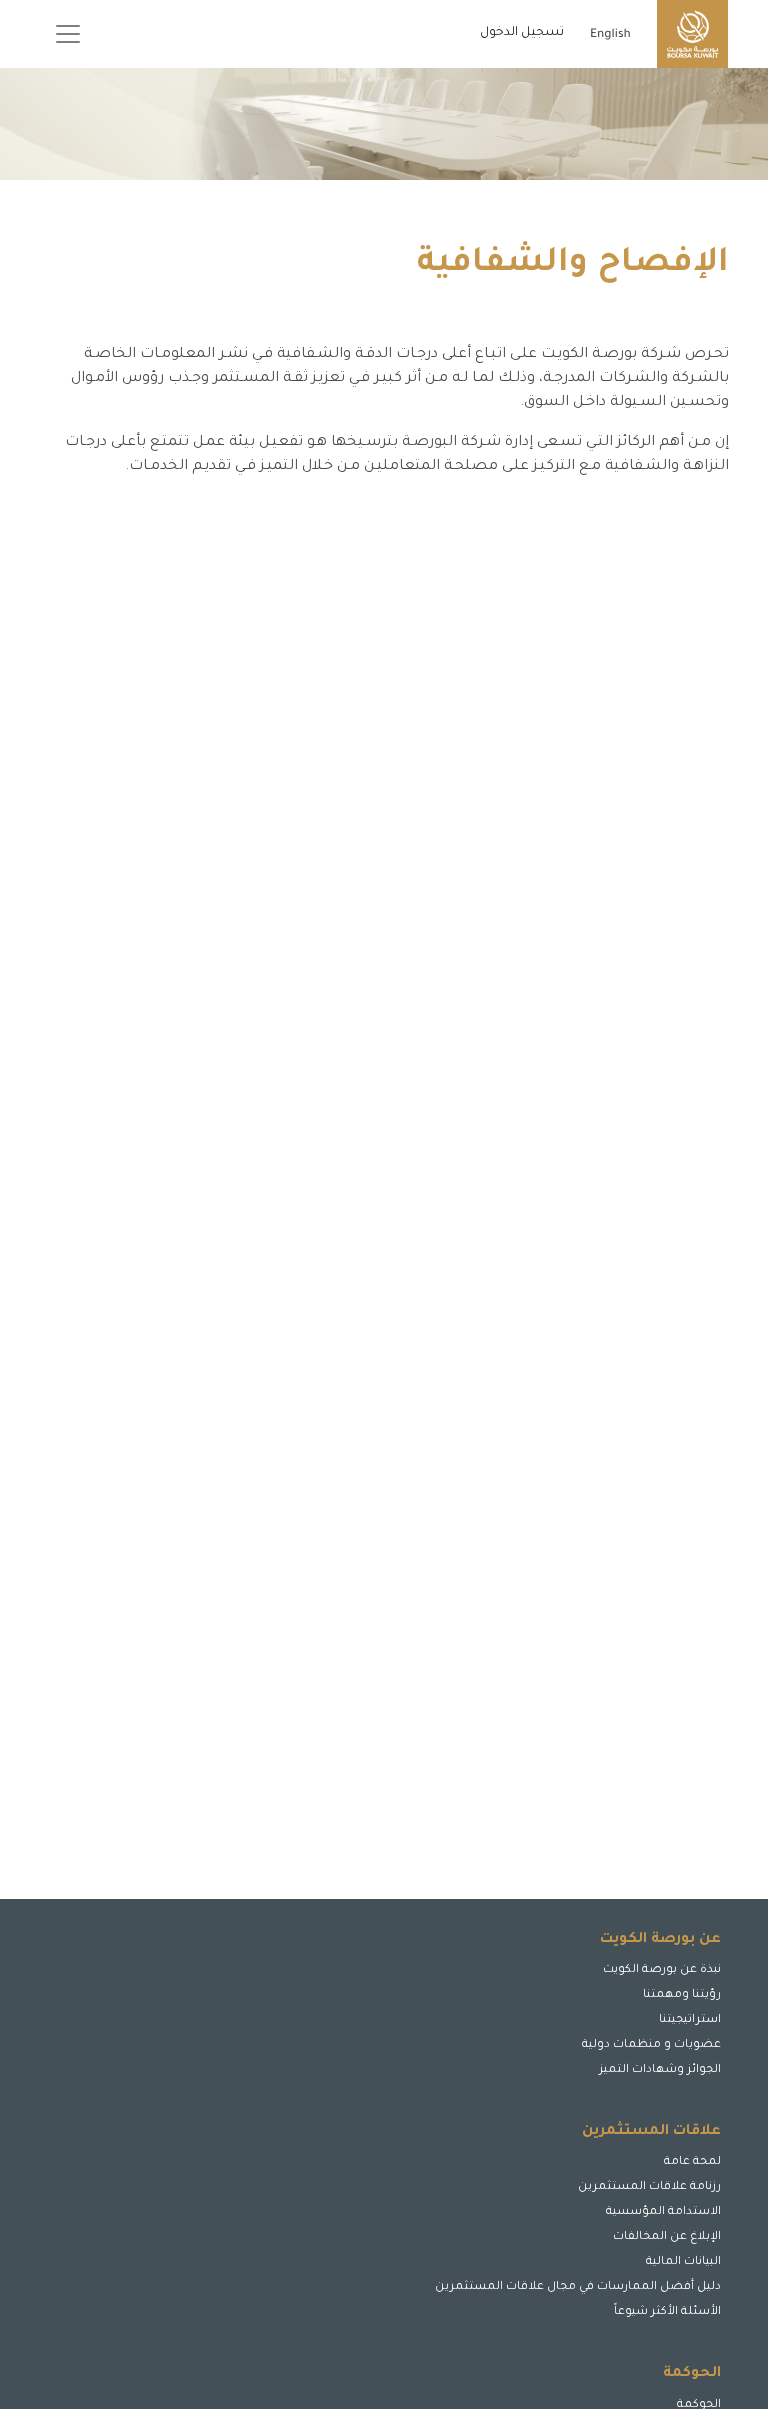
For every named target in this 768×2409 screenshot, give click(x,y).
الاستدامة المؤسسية (663, 2212)
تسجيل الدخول (522, 33)
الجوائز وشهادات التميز (660, 2070)
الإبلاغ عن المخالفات (667, 2237)
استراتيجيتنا (690, 2020)
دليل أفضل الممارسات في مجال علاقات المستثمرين (578, 2287)
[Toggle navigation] (68, 34)
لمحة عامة (692, 2162)
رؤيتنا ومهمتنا (682, 1995)
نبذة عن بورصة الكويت (662, 1970)
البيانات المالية (683, 2262)
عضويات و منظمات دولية (651, 2045)
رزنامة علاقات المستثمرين (649, 2187)
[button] (657, 2327)
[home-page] (692, 34)
